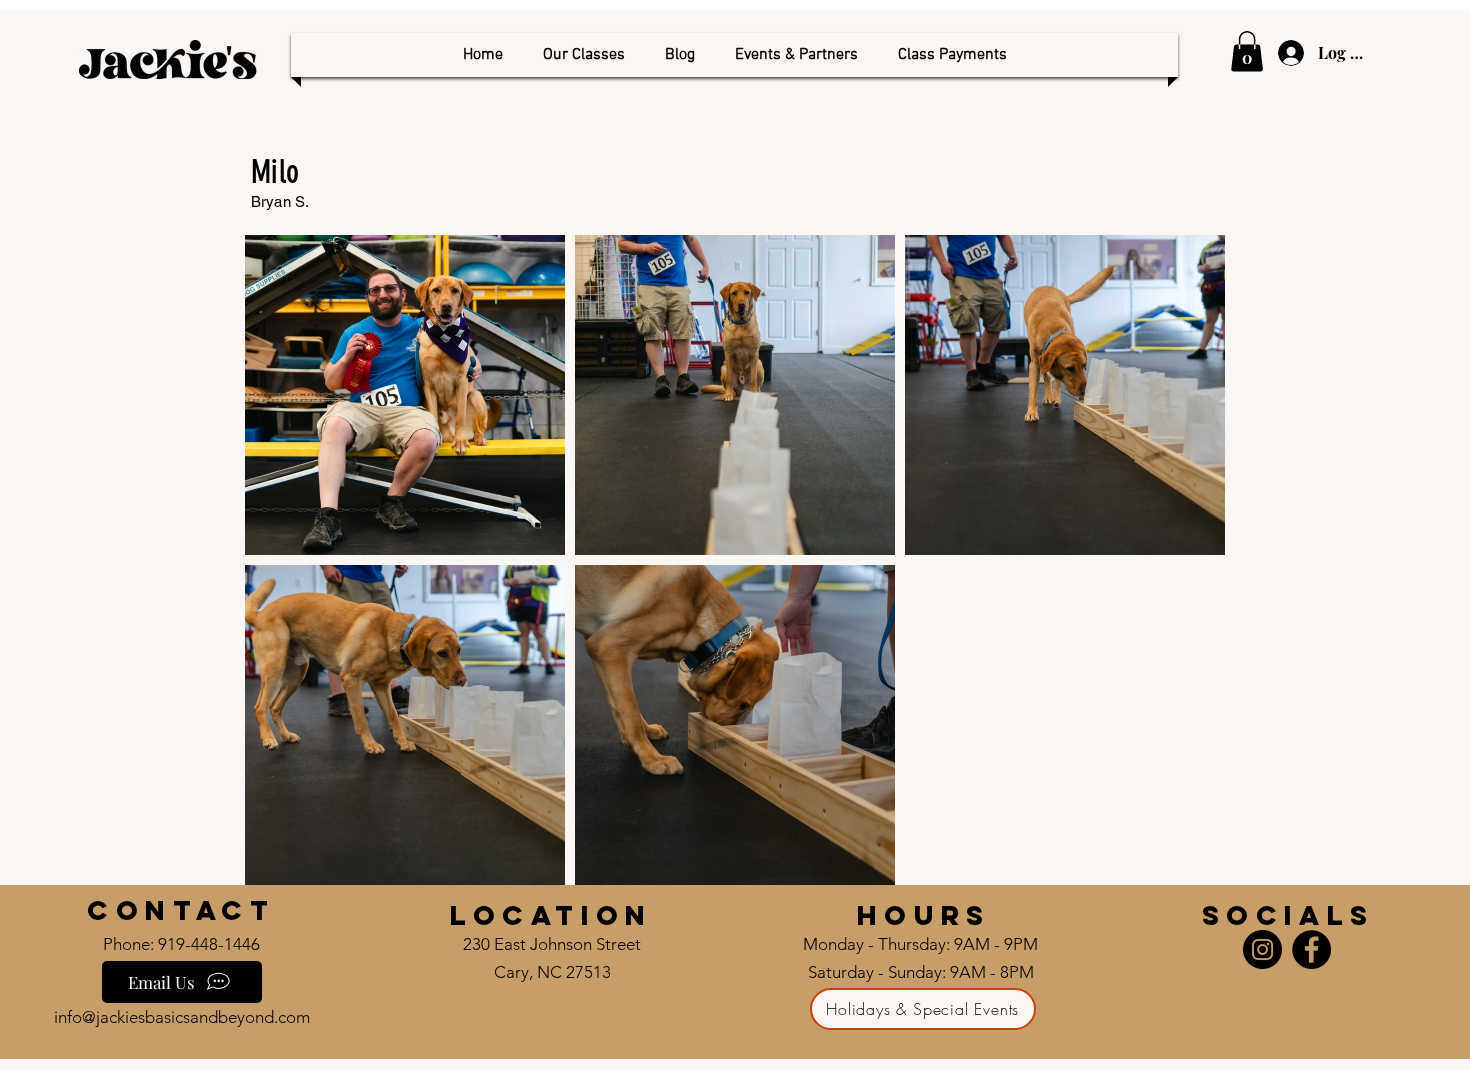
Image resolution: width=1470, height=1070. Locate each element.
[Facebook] (1311, 949)
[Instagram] (1262, 949)
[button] (584, 55)
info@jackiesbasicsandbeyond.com (182, 1017)
